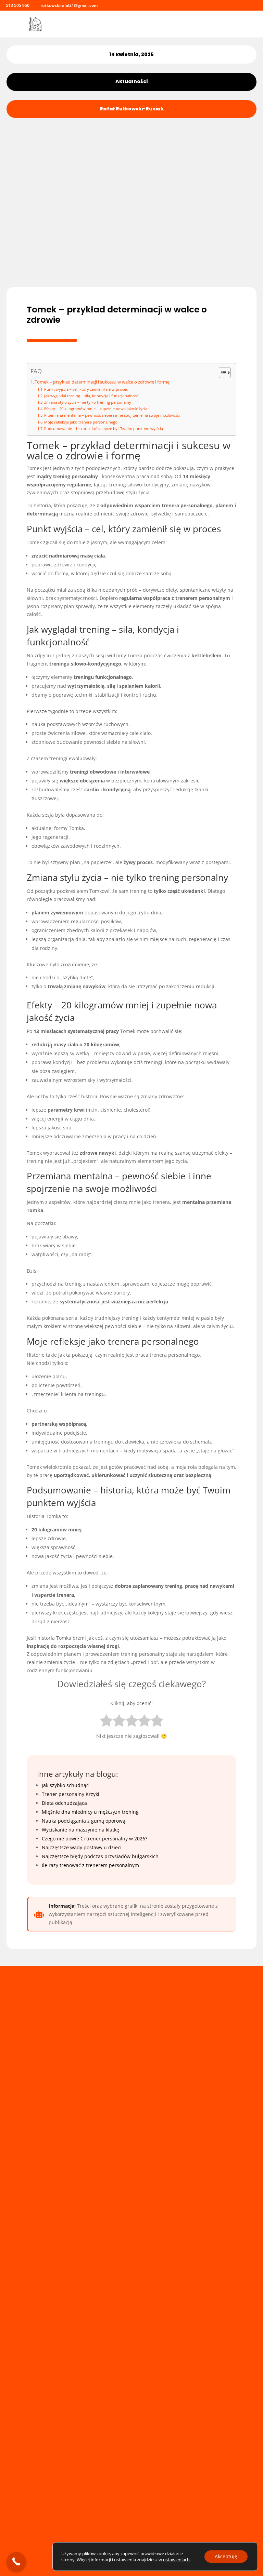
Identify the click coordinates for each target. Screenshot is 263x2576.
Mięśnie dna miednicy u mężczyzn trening (90, 1812)
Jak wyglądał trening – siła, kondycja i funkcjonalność (91, 396)
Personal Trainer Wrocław (83, 2504)
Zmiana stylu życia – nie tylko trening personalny (88, 402)
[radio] (106, 1722)
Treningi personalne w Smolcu (88, 2496)
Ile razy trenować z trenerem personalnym (90, 1865)
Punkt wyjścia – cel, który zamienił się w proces (86, 389)
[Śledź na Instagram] (48, 2519)
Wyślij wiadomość (205, 2133)
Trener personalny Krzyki (71, 1794)
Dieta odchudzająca (64, 1803)
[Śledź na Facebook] (32, 2519)
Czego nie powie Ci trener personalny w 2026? (95, 1839)
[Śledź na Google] (64, 2519)
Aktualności (131, 81)
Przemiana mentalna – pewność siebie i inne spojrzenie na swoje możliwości (112, 415)
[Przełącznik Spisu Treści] (221, 373)
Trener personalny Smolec (84, 2488)
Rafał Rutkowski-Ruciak (132, 109)
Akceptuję (226, 2556)
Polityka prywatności (77, 2472)
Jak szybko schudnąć (65, 1785)
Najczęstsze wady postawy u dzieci (82, 1847)
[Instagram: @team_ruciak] (104, 5)
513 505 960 (18, 5)
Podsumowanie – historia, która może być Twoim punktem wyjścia (104, 428)
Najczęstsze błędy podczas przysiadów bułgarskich (100, 1856)
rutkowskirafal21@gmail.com (86, 2366)
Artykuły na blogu (73, 2480)
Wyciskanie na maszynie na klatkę (80, 1830)
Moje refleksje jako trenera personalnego (81, 422)
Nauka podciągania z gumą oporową (84, 1821)
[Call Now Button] (16, 2561)
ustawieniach (176, 2560)
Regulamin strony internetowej (89, 2463)
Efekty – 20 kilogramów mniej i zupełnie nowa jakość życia (96, 409)
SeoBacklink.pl (104, 2531)
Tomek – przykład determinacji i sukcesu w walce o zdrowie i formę (102, 382)
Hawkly (76, 2531)
